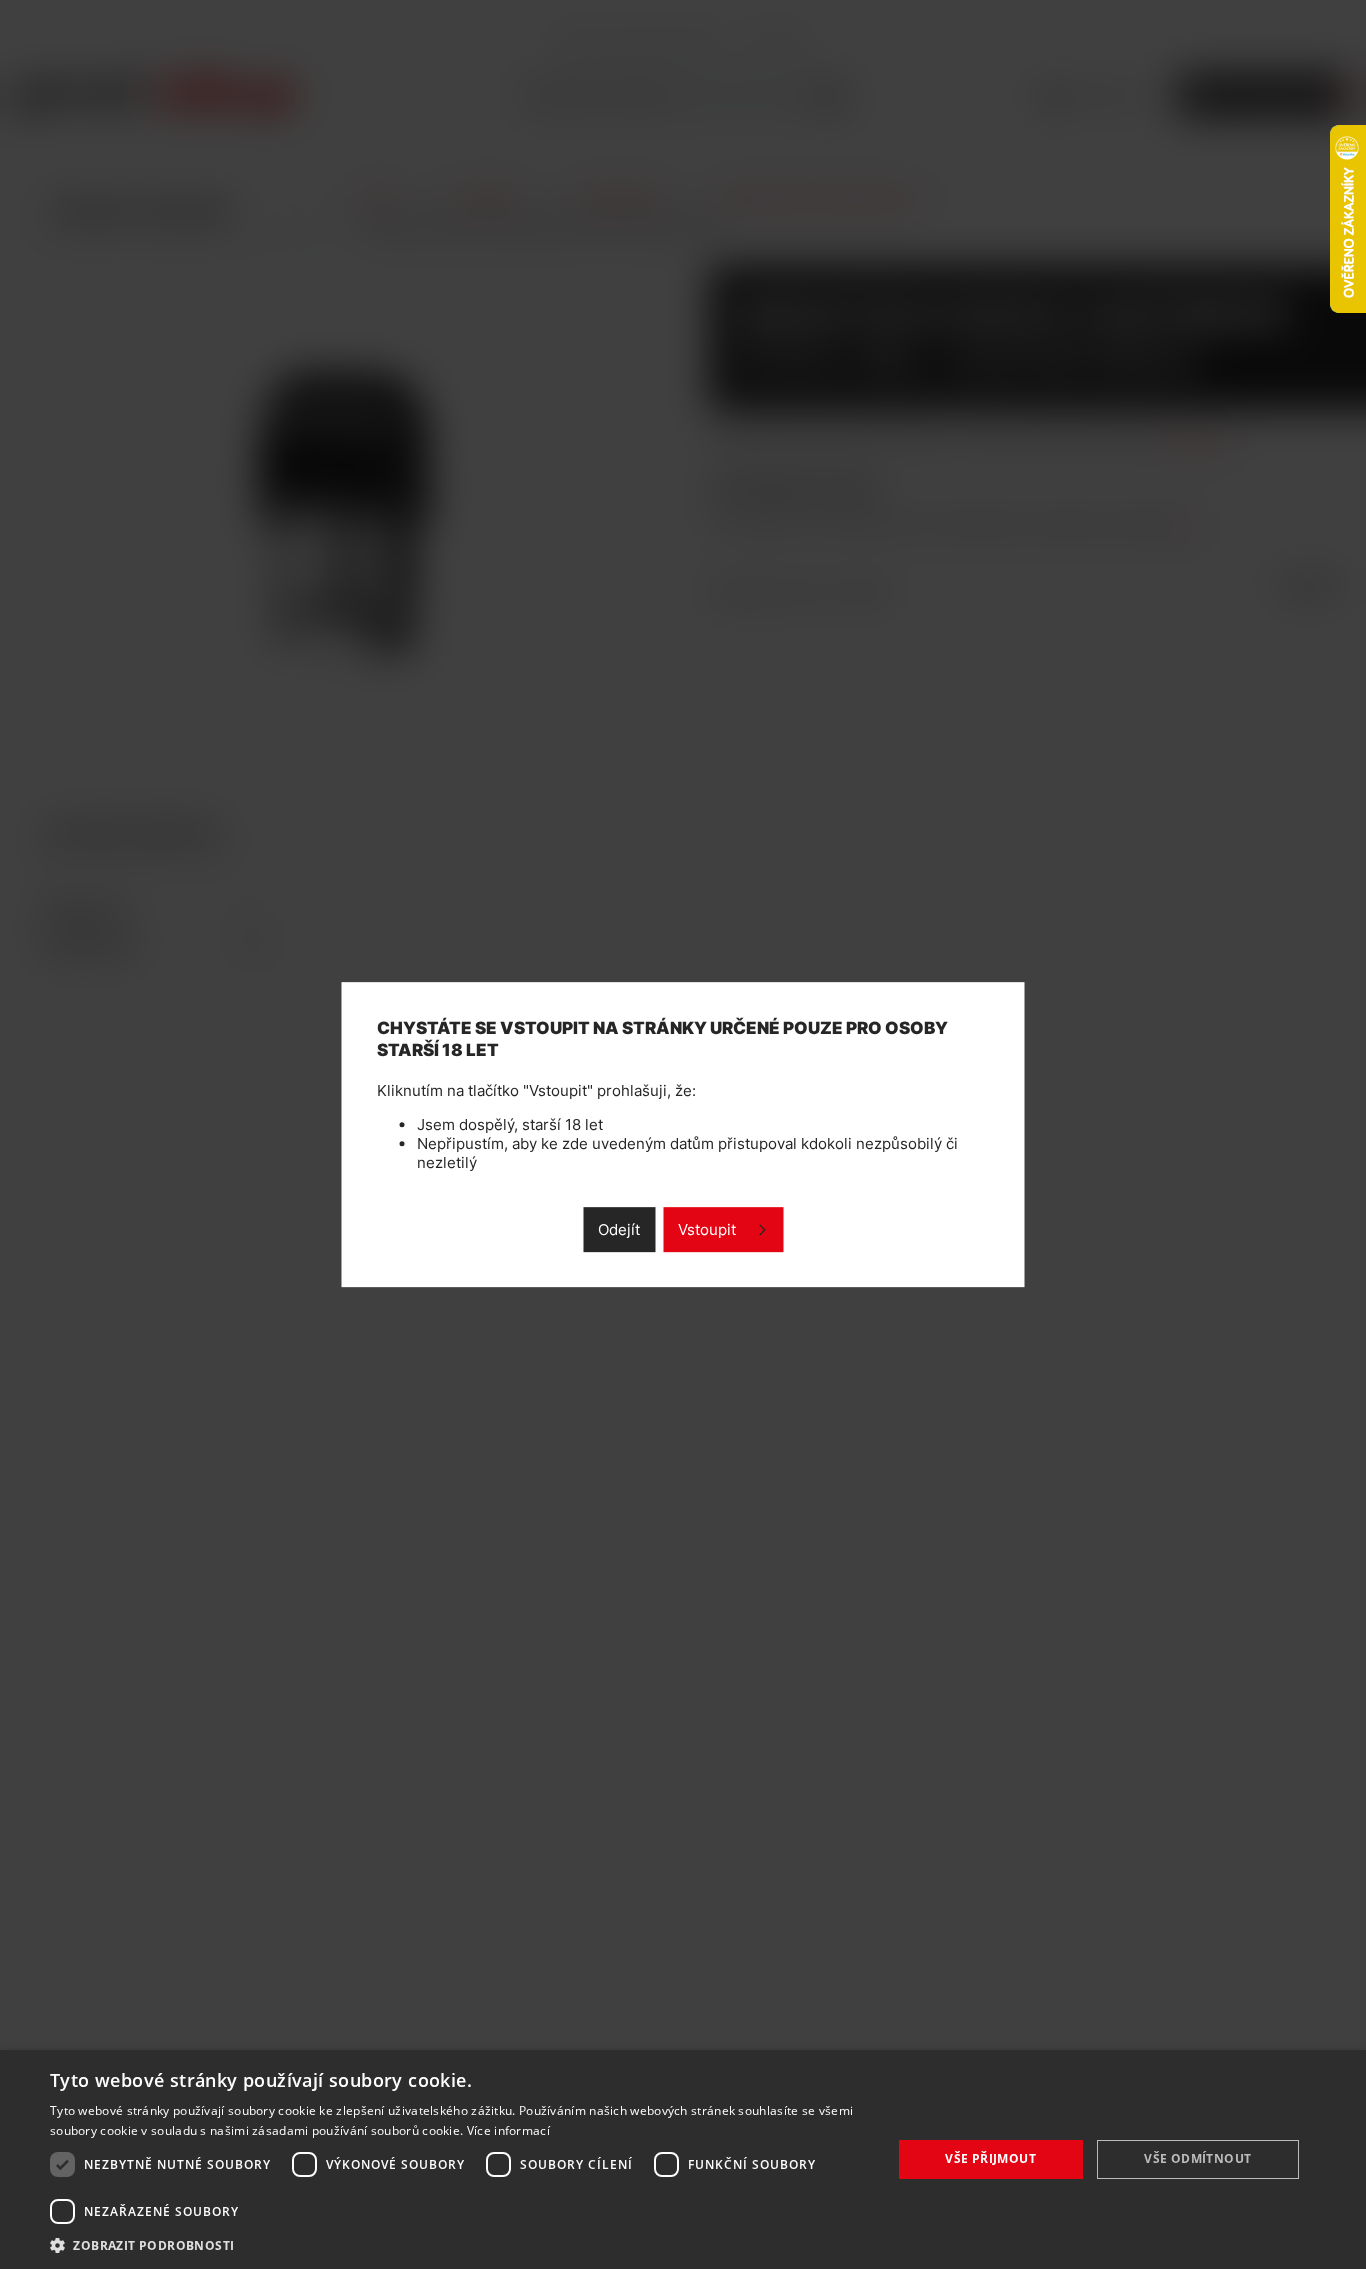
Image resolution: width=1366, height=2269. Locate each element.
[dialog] (683, 2159)
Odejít (619, 1229)
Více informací (508, 2130)
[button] (458, 2244)
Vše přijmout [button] (990, 2158)
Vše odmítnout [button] (1197, 2158)
